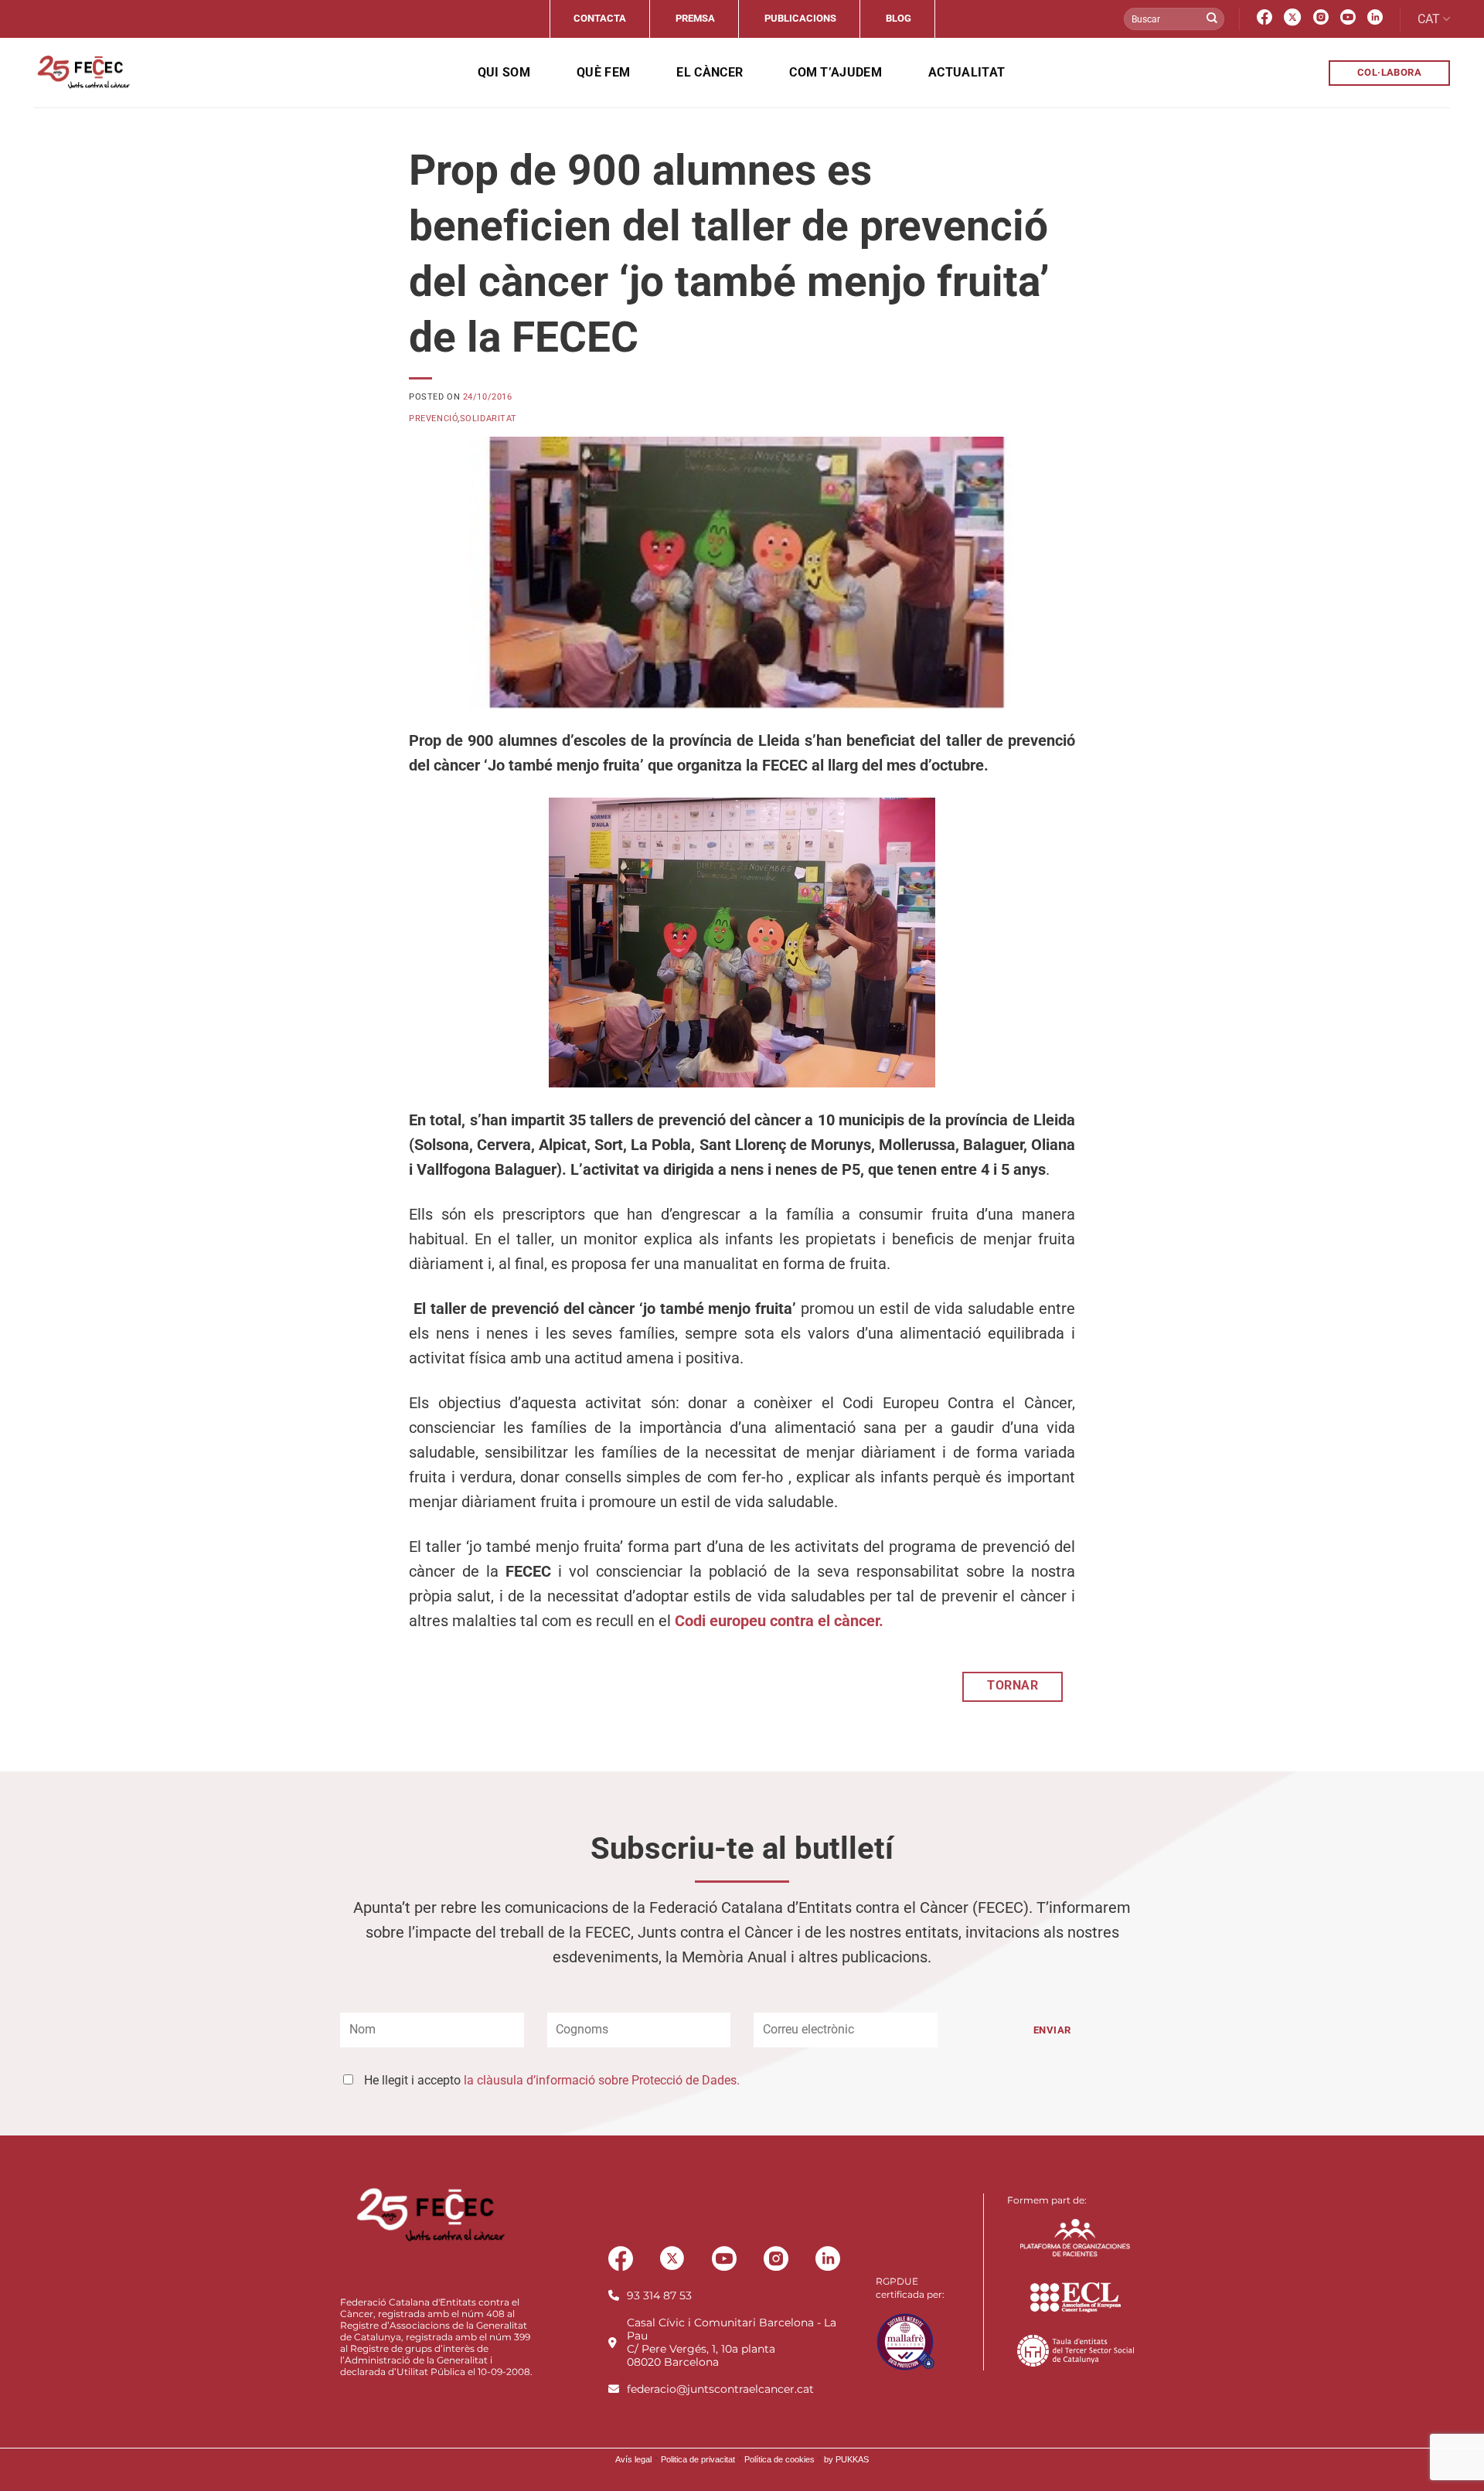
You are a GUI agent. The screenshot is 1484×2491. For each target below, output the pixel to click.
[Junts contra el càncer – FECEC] (82, 73)
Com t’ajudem (836, 72)
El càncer (710, 72)
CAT (1429, 19)
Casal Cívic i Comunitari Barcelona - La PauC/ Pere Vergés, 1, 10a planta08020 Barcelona (732, 2342)
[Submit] (1212, 19)
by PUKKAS (846, 2459)
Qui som (504, 72)
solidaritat (488, 419)
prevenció (433, 419)
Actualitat (967, 72)
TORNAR (1013, 1686)
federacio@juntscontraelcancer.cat (720, 2389)
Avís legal (633, 2459)
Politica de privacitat (698, 2459)
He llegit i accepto (552, 2080)
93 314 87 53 (659, 2295)
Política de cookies (779, 2459)
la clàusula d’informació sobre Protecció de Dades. (602, 2080)
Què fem (603, 72)
